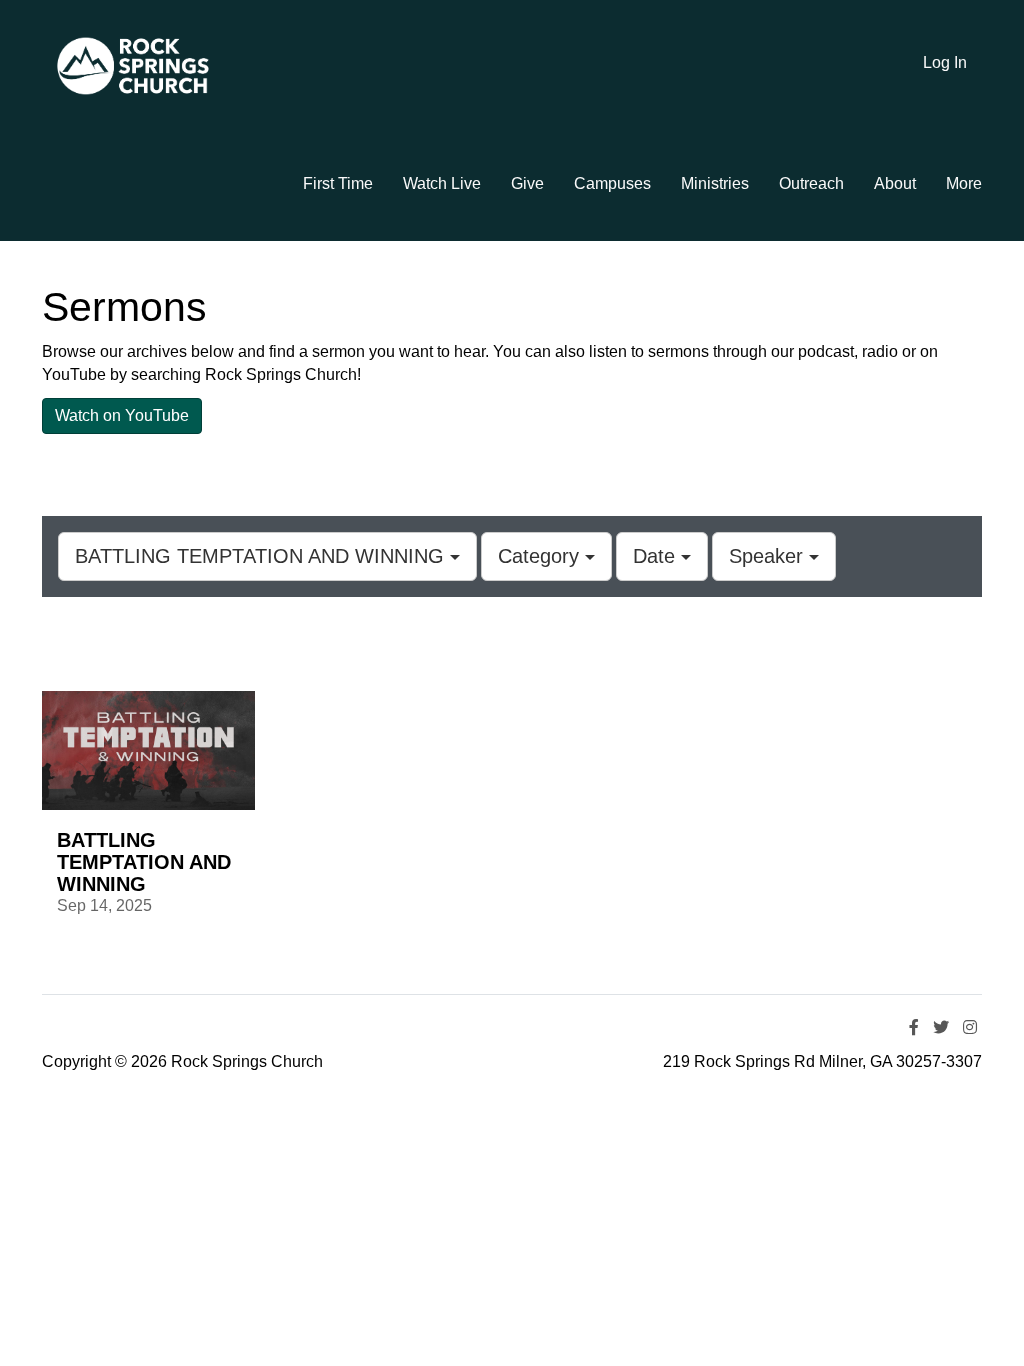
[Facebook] (914, 1027)
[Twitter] (941, 1027)
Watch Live (442, 183)
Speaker (769, 556)
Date (657, 556)
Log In (945, 62)
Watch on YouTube (122, 415)
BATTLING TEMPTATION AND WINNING (262, 556)
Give (527, 183)
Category (541, 556)
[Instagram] (970, 1027)
